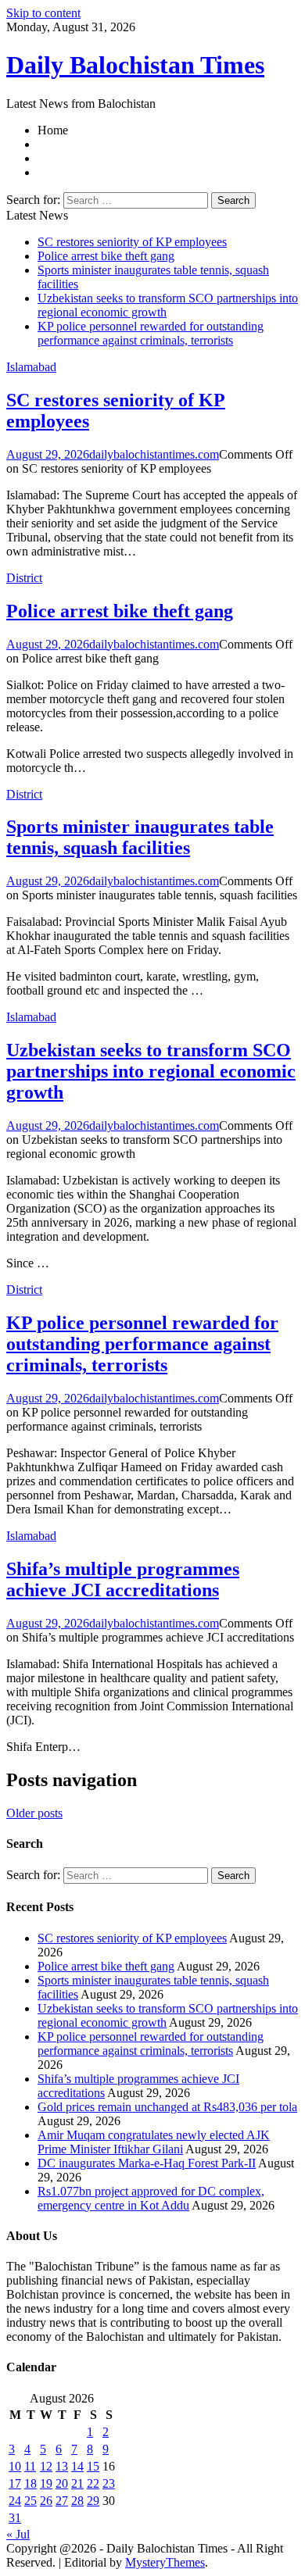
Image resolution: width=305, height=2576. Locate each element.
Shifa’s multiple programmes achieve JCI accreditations (123, 1579)
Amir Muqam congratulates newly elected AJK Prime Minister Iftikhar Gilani (154, 2142)
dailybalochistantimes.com (154, 454)
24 (15, 2501)
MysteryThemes (165, 2562)
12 (46, 2466)
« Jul (18, 2534)
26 (46, 2501)
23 (109, 2483)
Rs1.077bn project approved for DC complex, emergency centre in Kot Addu (151, 2198)
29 (93, 2501)
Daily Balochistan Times (135, 65)
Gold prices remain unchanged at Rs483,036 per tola (167, 2107)
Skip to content (43, 13)
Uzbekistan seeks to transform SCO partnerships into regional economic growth (151, 1071)
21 (77, 2483)
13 (62, 2466)
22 (93, 2483)
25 (30, 2501)
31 (15, 2518)
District (24, 578)
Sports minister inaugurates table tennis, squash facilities (140, 837)
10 (15, 2466)
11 (30, 2466)
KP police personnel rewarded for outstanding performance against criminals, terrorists (151, 333)
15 (93, 2466)
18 (30, 2483)
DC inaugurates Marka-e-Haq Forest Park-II (147, 2163)
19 (46, 2483)
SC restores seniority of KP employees (132, 242)
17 (15, 2483)
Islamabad (31, 367)
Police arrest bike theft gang (106, 256)
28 (77, 2501)
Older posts (34, 1813)
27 (62, 2501)
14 (77, 2466)
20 (62, 2483)
